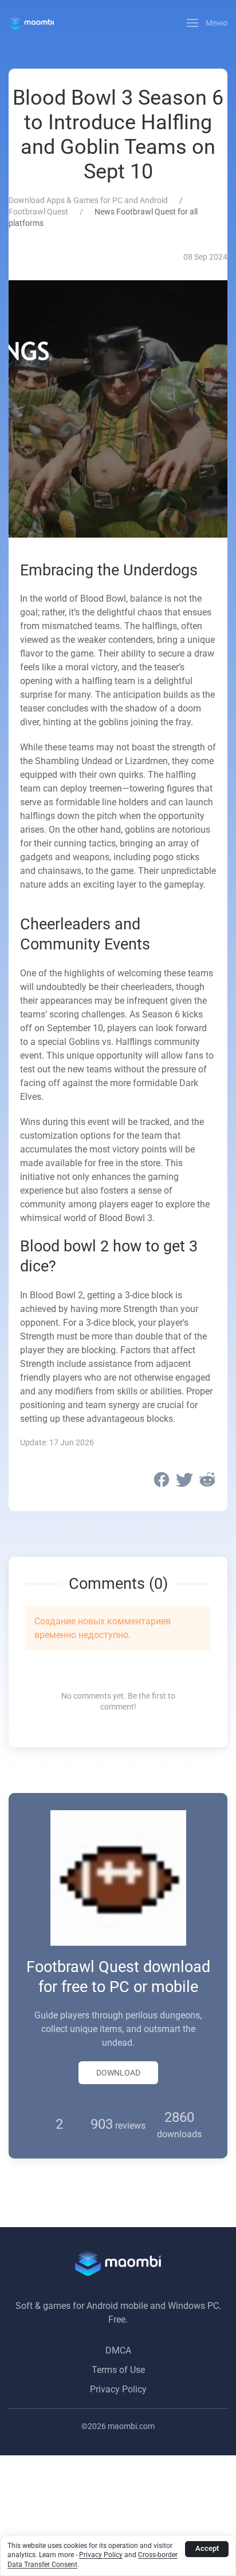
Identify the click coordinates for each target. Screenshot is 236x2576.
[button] (207, 23)
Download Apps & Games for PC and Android (88, 200)
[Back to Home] (31, 23)
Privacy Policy (118, 2389)
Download (118, 2073)
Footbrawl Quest (38, 212)
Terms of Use (118, 2370)
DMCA (118, 2350)
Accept (207, 2548)
